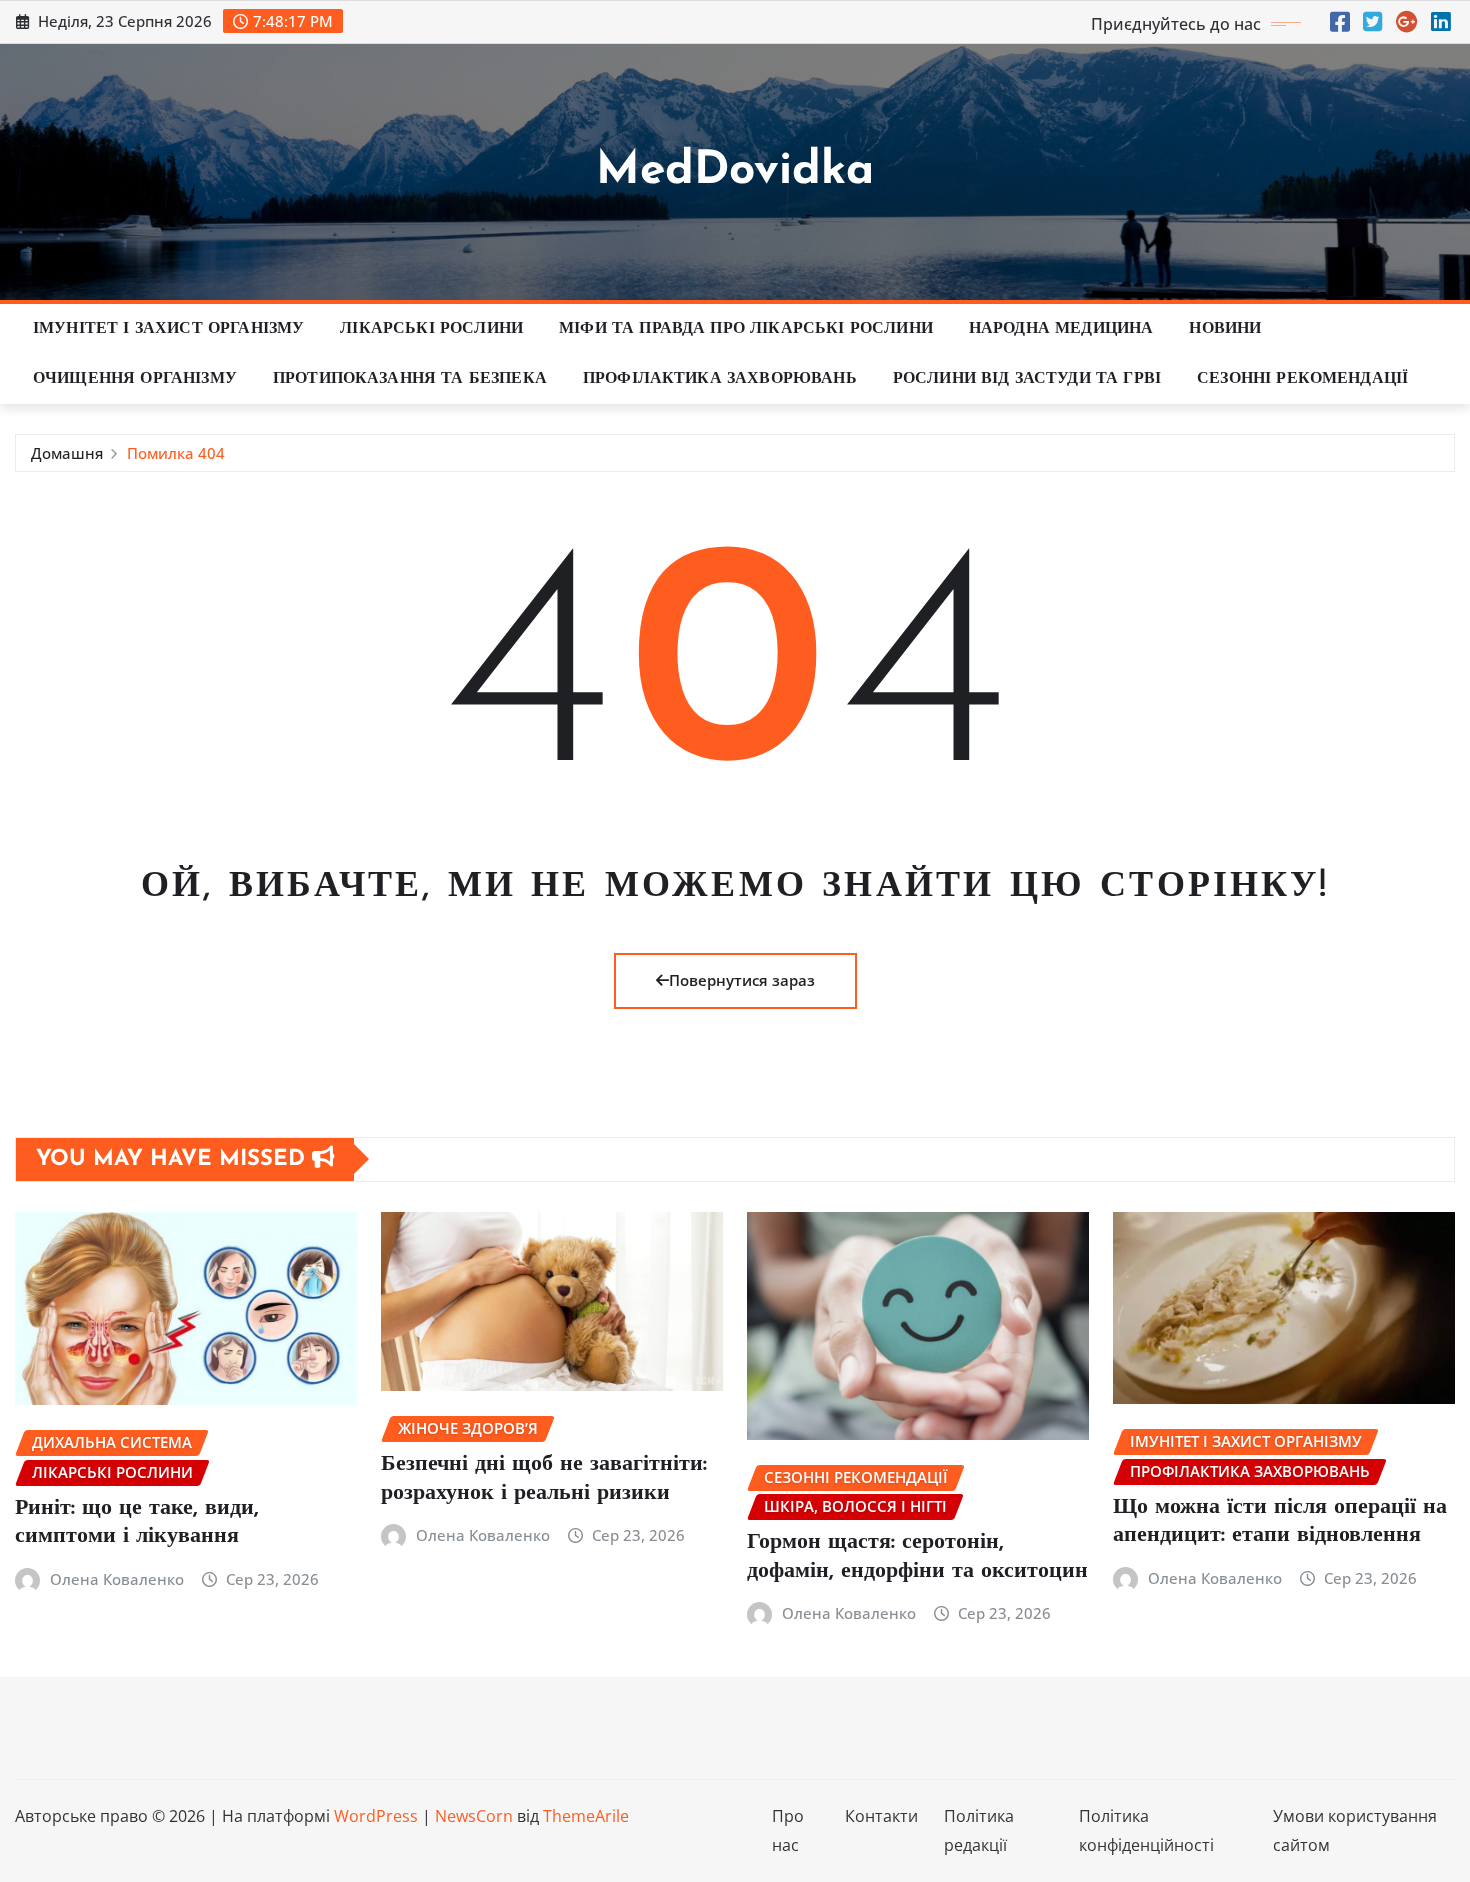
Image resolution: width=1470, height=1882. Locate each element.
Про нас (788, 1830)
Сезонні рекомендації (1302, 379)
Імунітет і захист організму (168, 329)
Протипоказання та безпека (410, 379)
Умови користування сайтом (1355, 1830)
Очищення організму (135, 379)
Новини (1225, 329)
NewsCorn (474, 1816)
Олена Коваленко (117, 1579)
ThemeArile (586, 1816)
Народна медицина (1061, 329)
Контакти (881, 1816)
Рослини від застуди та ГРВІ (1027, 379)
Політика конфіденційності (1146, 1830)
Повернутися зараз (742, 980)
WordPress (376, 1816)
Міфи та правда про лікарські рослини (746, 329)
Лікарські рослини (431, 329)
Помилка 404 (176, 453)
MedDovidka (735, 171)
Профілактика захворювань (720, 379)
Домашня (67, 453)
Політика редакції (979, 1830)
